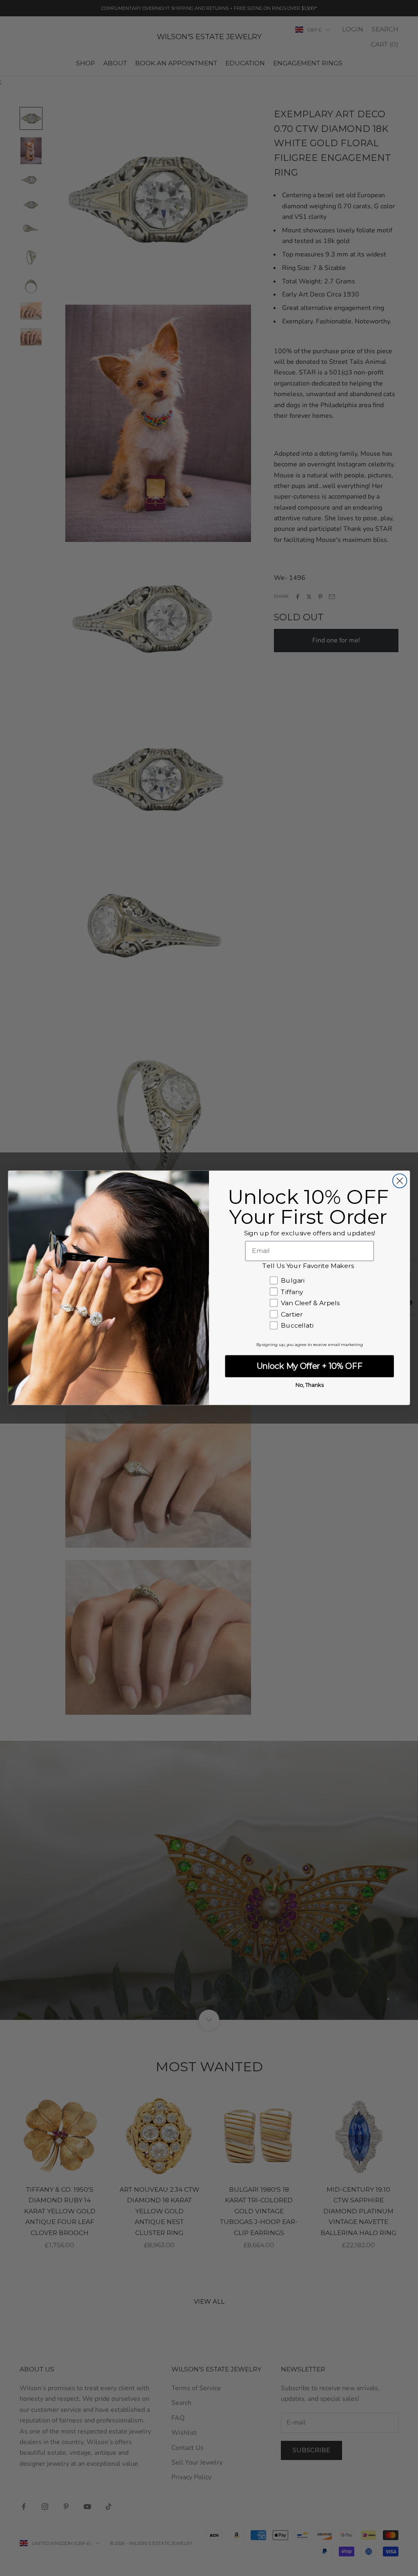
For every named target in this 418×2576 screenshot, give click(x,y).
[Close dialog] (400, 1181)
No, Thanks (310, 1385)
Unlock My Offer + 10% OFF (310, 1366)
